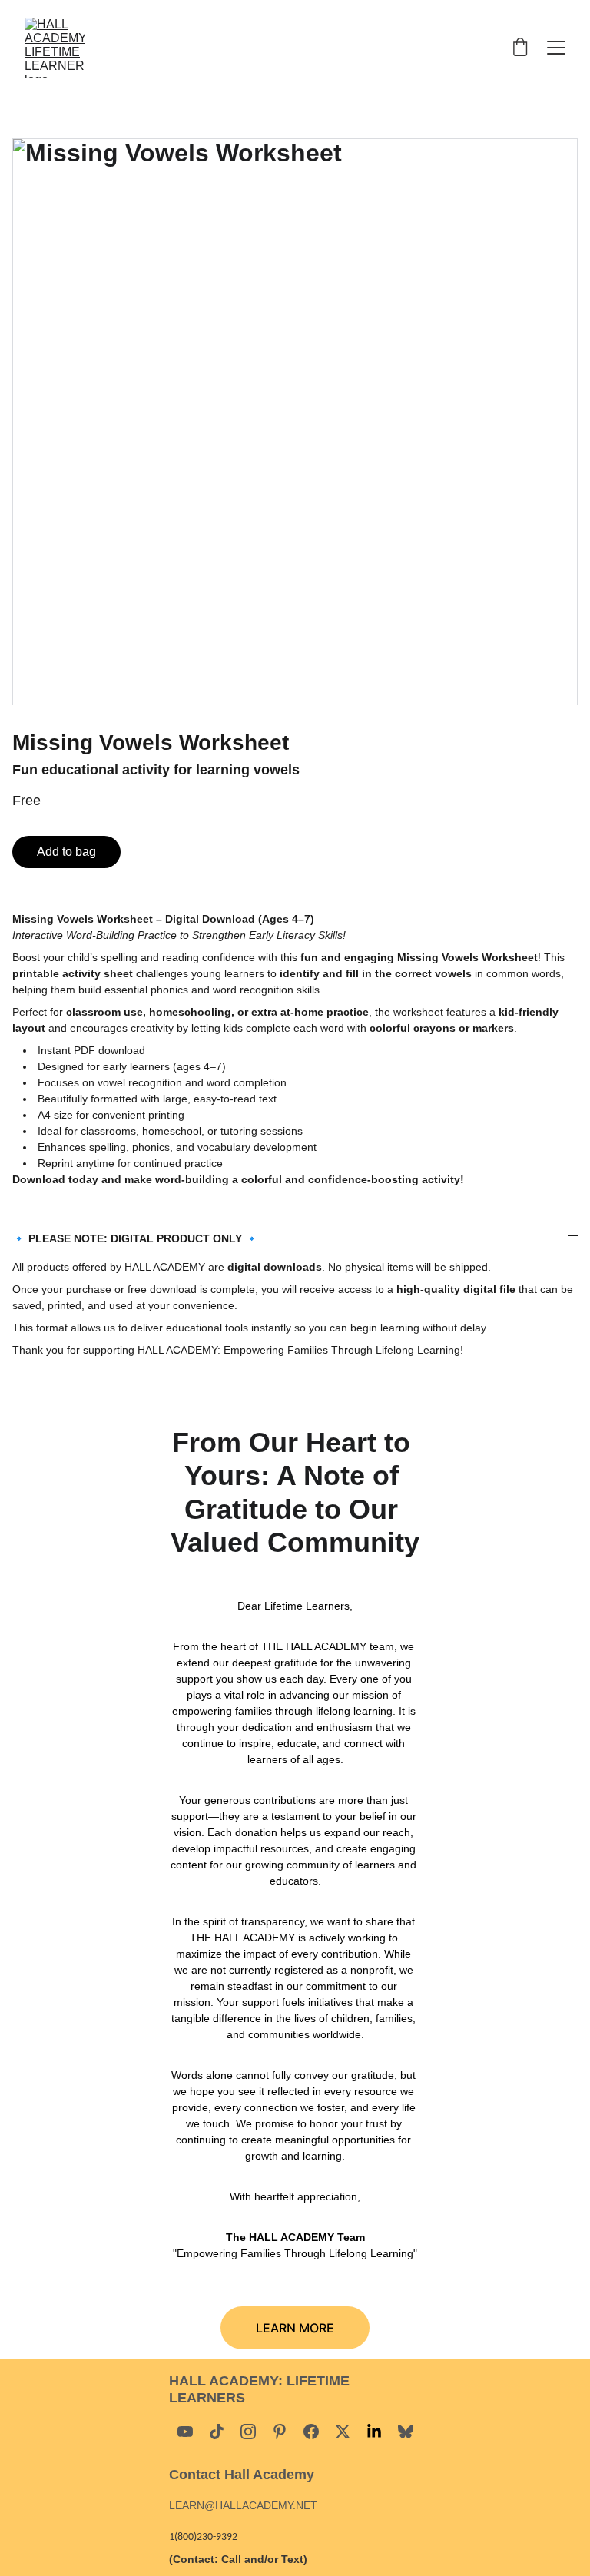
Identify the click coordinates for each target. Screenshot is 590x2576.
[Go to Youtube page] (185, 2432)
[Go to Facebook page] (311, 2432)
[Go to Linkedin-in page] (374, 2432)
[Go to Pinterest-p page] (280, 2432)
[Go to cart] (520, 48)
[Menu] (556, 48)
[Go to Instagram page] (248, 2432)
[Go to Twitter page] (343, 2432)
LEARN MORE (295, 2328)
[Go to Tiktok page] (217, 2432)
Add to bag (66, 852)
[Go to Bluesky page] (406, 2432)
